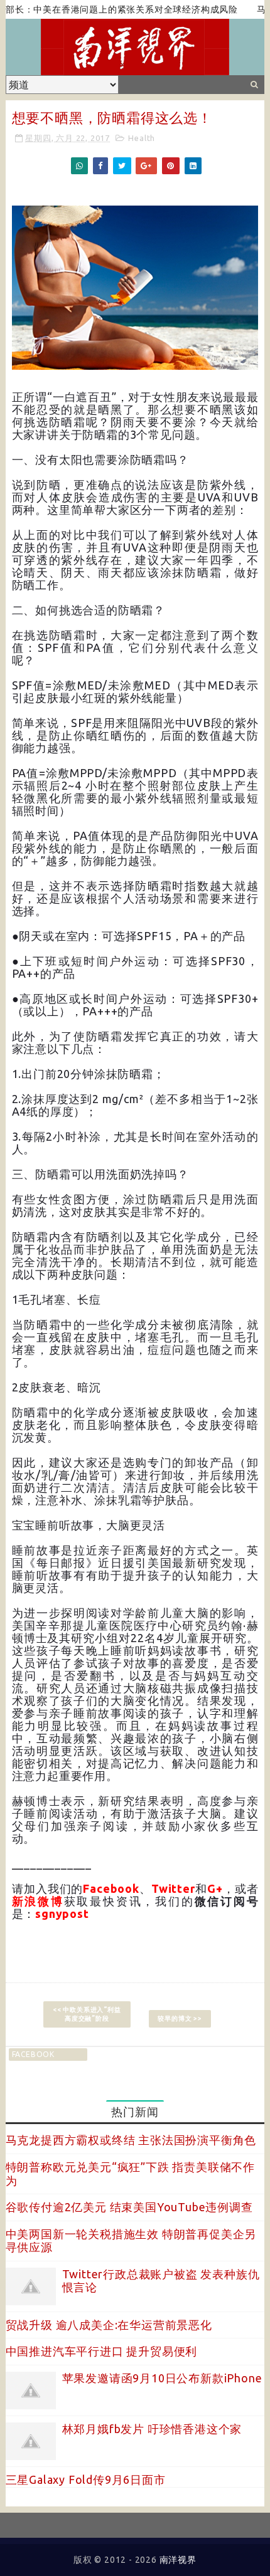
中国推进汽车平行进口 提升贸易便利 (102, 2351)
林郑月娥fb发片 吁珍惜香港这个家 (152, 2429)
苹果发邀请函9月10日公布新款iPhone (162, 2378)
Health (142, 138)
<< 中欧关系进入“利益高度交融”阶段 (87, 2014)
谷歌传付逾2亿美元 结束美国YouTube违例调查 (129, 2207)
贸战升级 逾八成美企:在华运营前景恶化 (109, 2325)
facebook (33, 2054)
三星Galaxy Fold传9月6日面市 (86, 2479)
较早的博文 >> (180, 2018)
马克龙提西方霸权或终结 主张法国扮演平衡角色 (131, 2140)
